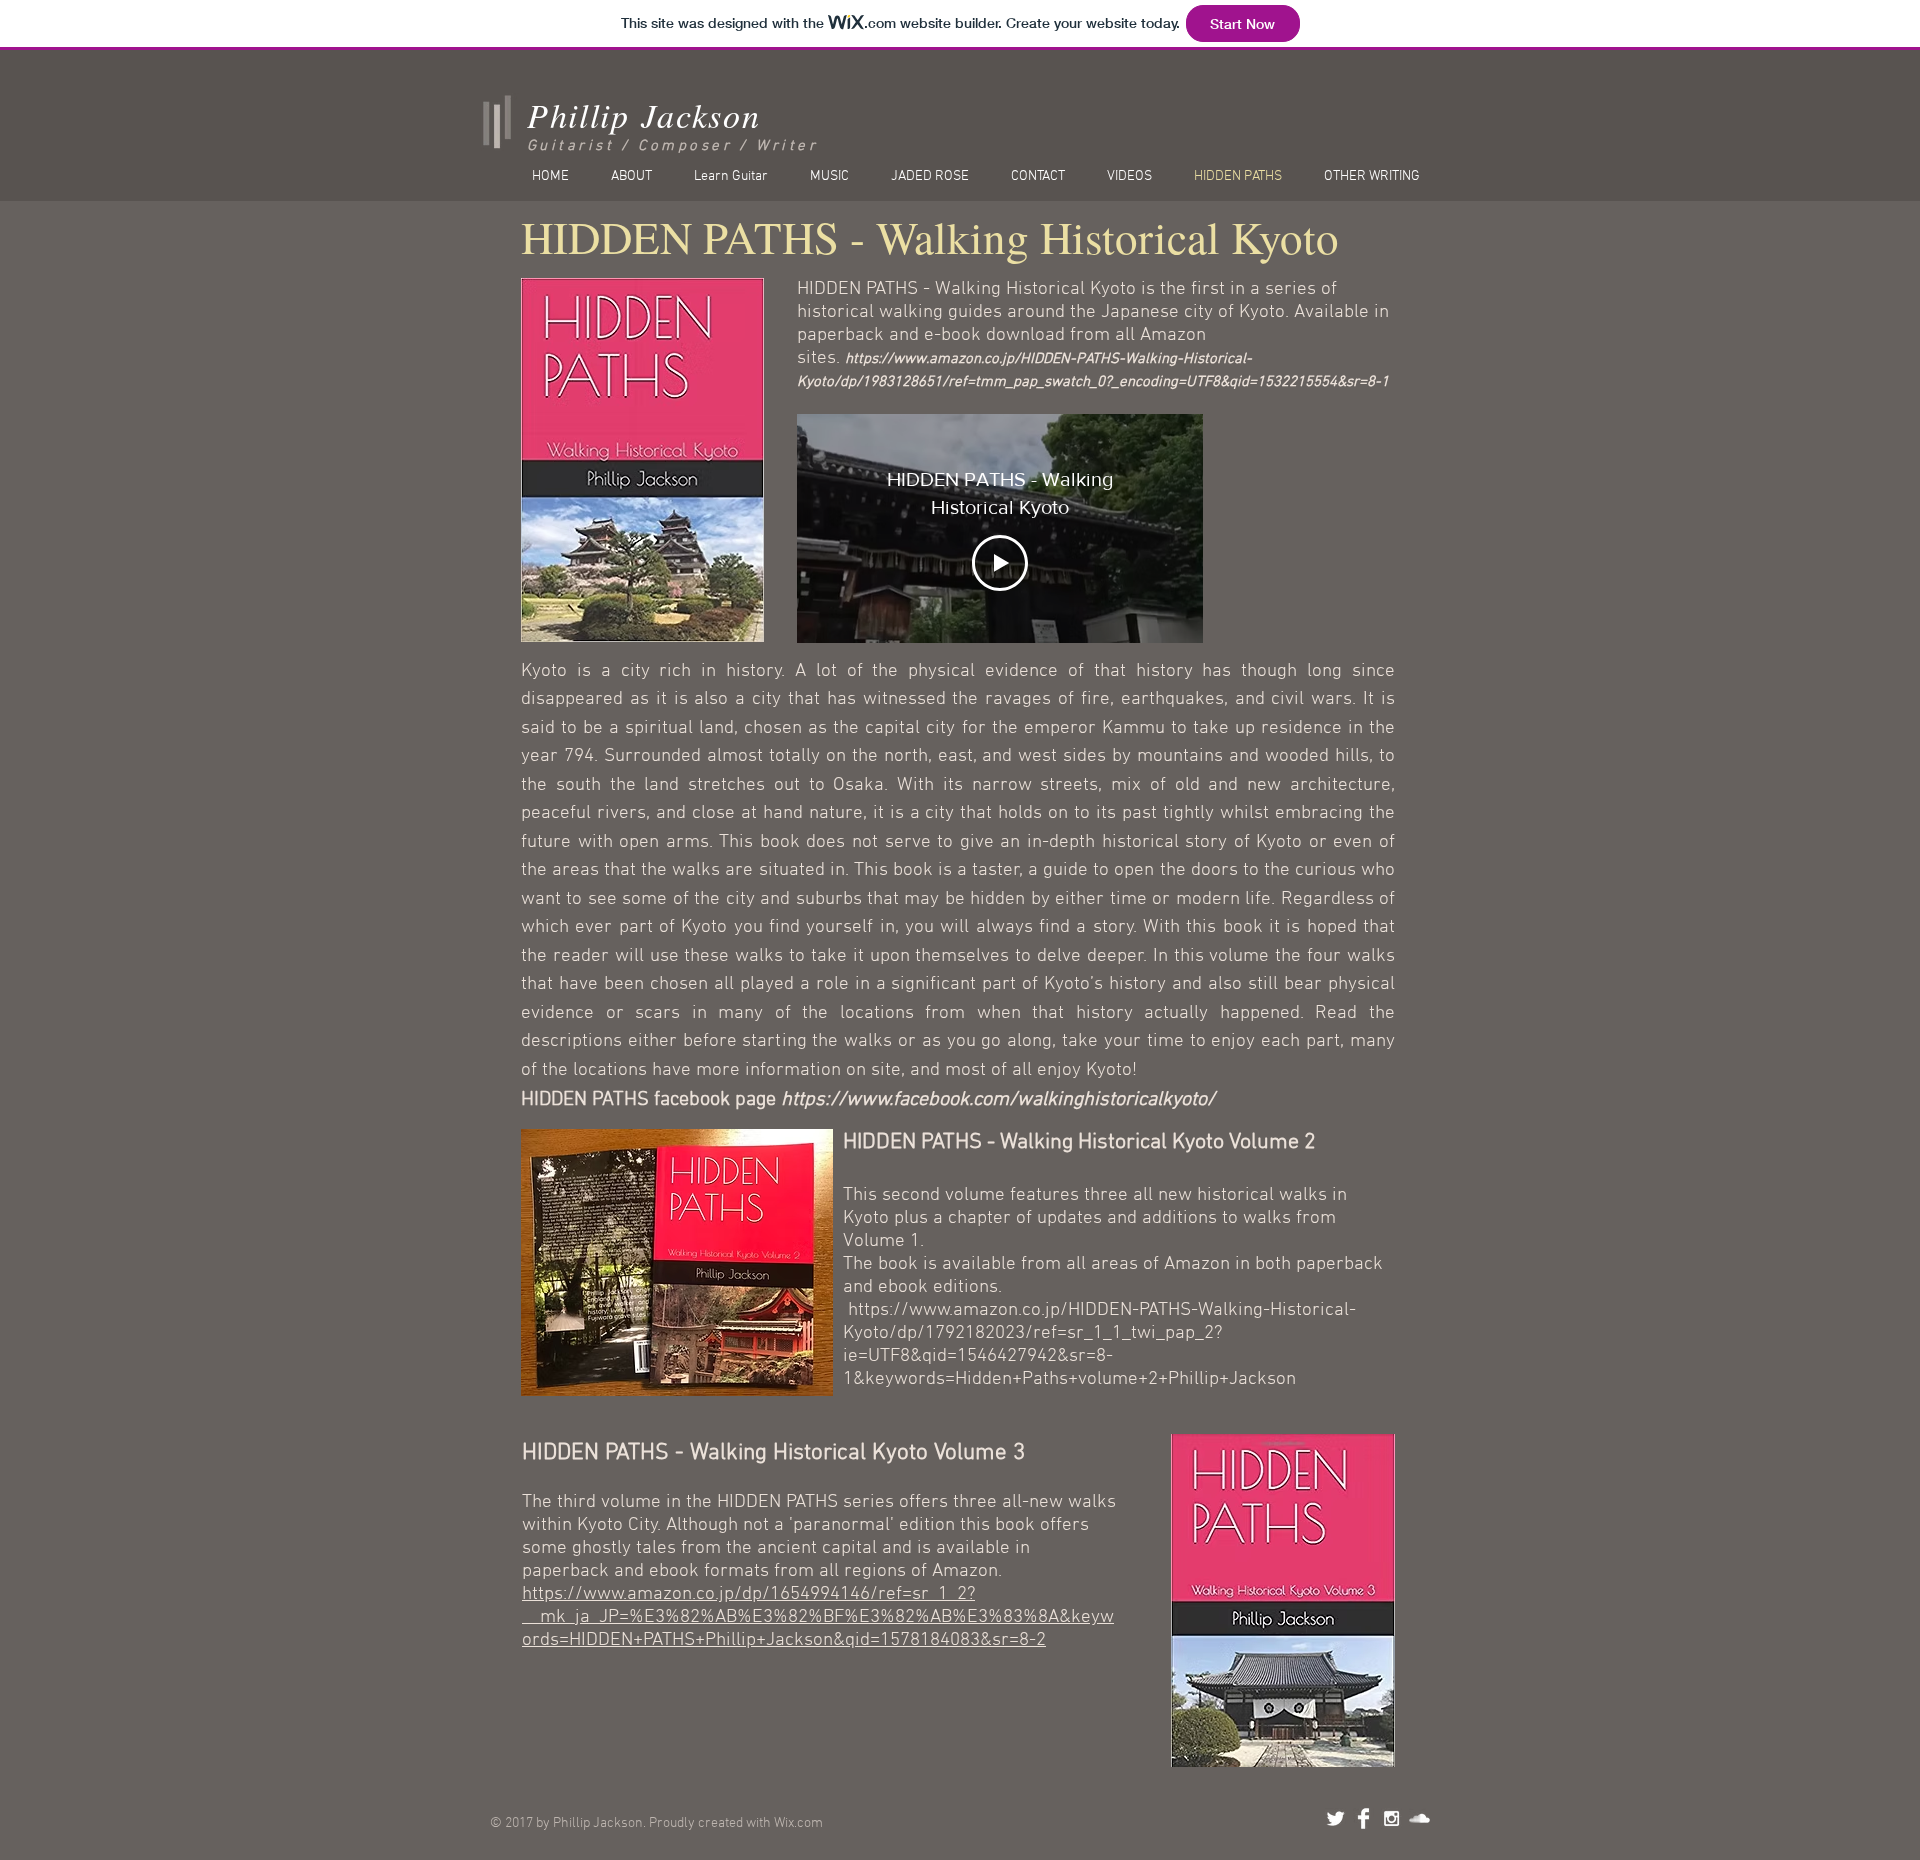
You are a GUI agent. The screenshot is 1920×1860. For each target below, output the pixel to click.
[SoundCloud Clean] (1419, 1818)
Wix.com (798, 1823)
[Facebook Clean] (1363, 1818)
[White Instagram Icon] (1391, 1818)
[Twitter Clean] (1335, 1818)
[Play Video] (1000, 563)
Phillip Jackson (644, 114)
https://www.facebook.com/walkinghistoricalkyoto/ (998, 1100)
